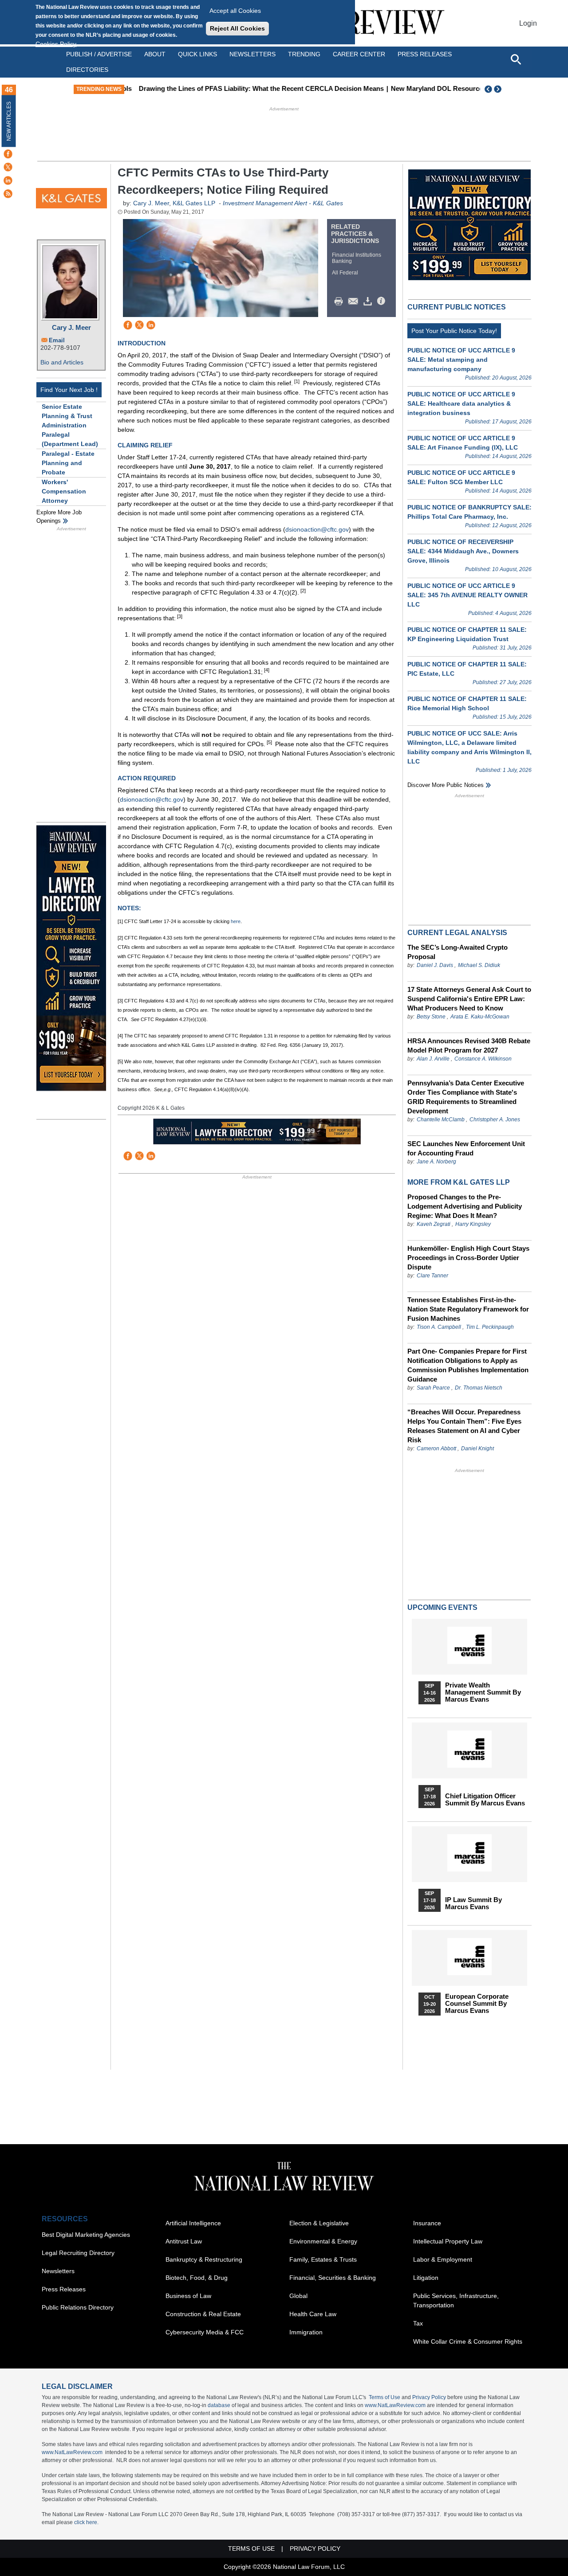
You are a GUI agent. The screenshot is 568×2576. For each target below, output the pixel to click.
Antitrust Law (184, 2241)
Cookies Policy (56, 44)
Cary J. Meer (71, 327)
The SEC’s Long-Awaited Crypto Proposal (458, 952)
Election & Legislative (319, 2223)
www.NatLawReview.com (395, 2405)
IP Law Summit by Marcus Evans (473, 1903)
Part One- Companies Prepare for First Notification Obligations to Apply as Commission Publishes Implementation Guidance (468, 1365)
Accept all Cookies (235, 11)
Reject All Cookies (237, 28)
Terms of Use (385, 2397)
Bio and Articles (62, 362)
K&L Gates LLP (194, 203)
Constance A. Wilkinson (483, 1059)
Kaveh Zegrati (434, 1224)
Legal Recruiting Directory (78, 2253)
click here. (86, 2522)
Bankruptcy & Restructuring (204, 2259)
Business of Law (188, 2296)
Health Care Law (313, 2314)
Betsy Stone (431, 1017)
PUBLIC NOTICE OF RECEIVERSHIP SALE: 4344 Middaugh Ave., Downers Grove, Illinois (463, 551)
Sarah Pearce (433, 1388)
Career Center (359, 54)
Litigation (426, 2278)
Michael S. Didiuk (479, 965)
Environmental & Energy (323, 2241)
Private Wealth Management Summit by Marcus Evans (483, 1692)
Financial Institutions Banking (357, 258)
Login (528, 23)
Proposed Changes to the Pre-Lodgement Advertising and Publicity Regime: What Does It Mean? (465, 1206)
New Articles (9, 121)
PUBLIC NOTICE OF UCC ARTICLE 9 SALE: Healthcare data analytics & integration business (461, 403)
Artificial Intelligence (193, 2223)
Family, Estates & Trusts (323, 2259)
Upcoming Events (442, 1607)
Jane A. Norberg (436, 1162)
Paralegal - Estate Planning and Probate (68, 463)
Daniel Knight (477, 1449)
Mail (355, 301)
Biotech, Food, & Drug (197, 2278)
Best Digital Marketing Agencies (86, 2235)
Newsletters (252, 54)
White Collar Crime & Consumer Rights (468, 2341)
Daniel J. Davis (435, 965)
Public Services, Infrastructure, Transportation (456, 2300)
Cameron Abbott (436, 1449)
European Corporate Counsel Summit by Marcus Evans (477, 2004)
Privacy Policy (429, 2397)
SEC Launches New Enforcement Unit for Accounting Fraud (466, 1148)
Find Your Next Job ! (69, 390)
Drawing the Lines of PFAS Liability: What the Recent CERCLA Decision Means (252, 88)
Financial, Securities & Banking (333, 2278)
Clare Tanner (432, 1276)
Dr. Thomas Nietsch (479, 1388)
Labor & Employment (443, 2259)
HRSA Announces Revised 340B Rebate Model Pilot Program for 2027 (469, 1045)
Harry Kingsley (473, 1224)
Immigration (306, 2332)
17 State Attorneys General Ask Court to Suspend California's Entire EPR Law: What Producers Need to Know (469, 999)
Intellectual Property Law (448, 2241)
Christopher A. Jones (495, 1120)
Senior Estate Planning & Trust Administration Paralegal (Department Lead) (70, 425)
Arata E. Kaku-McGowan (480, 1017)
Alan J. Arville (433, 1059)
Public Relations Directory (78, 2307)
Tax (418, 2323)
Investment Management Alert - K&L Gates (283, 203)
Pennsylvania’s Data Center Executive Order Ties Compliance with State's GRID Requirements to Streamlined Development (466, 1097)
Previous (489, 89)
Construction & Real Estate (203, 2314)
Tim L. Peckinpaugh (490, 1327)
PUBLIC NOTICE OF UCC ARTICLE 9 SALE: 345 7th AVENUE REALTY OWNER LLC (467, 595)
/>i (383, 301)
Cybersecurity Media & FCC (205, 2332)
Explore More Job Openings (59, 517)
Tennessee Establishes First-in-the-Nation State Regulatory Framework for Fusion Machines (468, 1309)
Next (499, 89)
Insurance (427, 2223)
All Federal (345, 273)
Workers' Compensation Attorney (64, 491)
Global (298, 2296)
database (219, 2405)
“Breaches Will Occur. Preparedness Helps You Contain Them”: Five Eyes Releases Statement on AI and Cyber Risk (464, 1426)
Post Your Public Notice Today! (454, 331)
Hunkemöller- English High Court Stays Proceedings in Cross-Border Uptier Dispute (468, 1258)
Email (57, 340)
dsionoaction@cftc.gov (317, 529)
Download (369, 301)
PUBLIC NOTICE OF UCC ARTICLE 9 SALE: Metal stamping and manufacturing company (461, 360)
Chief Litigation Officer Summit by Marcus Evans (485, 1800)
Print (341, 301)
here (236, 921)
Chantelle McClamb (441, 1120)
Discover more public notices (446, 785)
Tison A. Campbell (439, 1327)
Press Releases (64, 2289)
